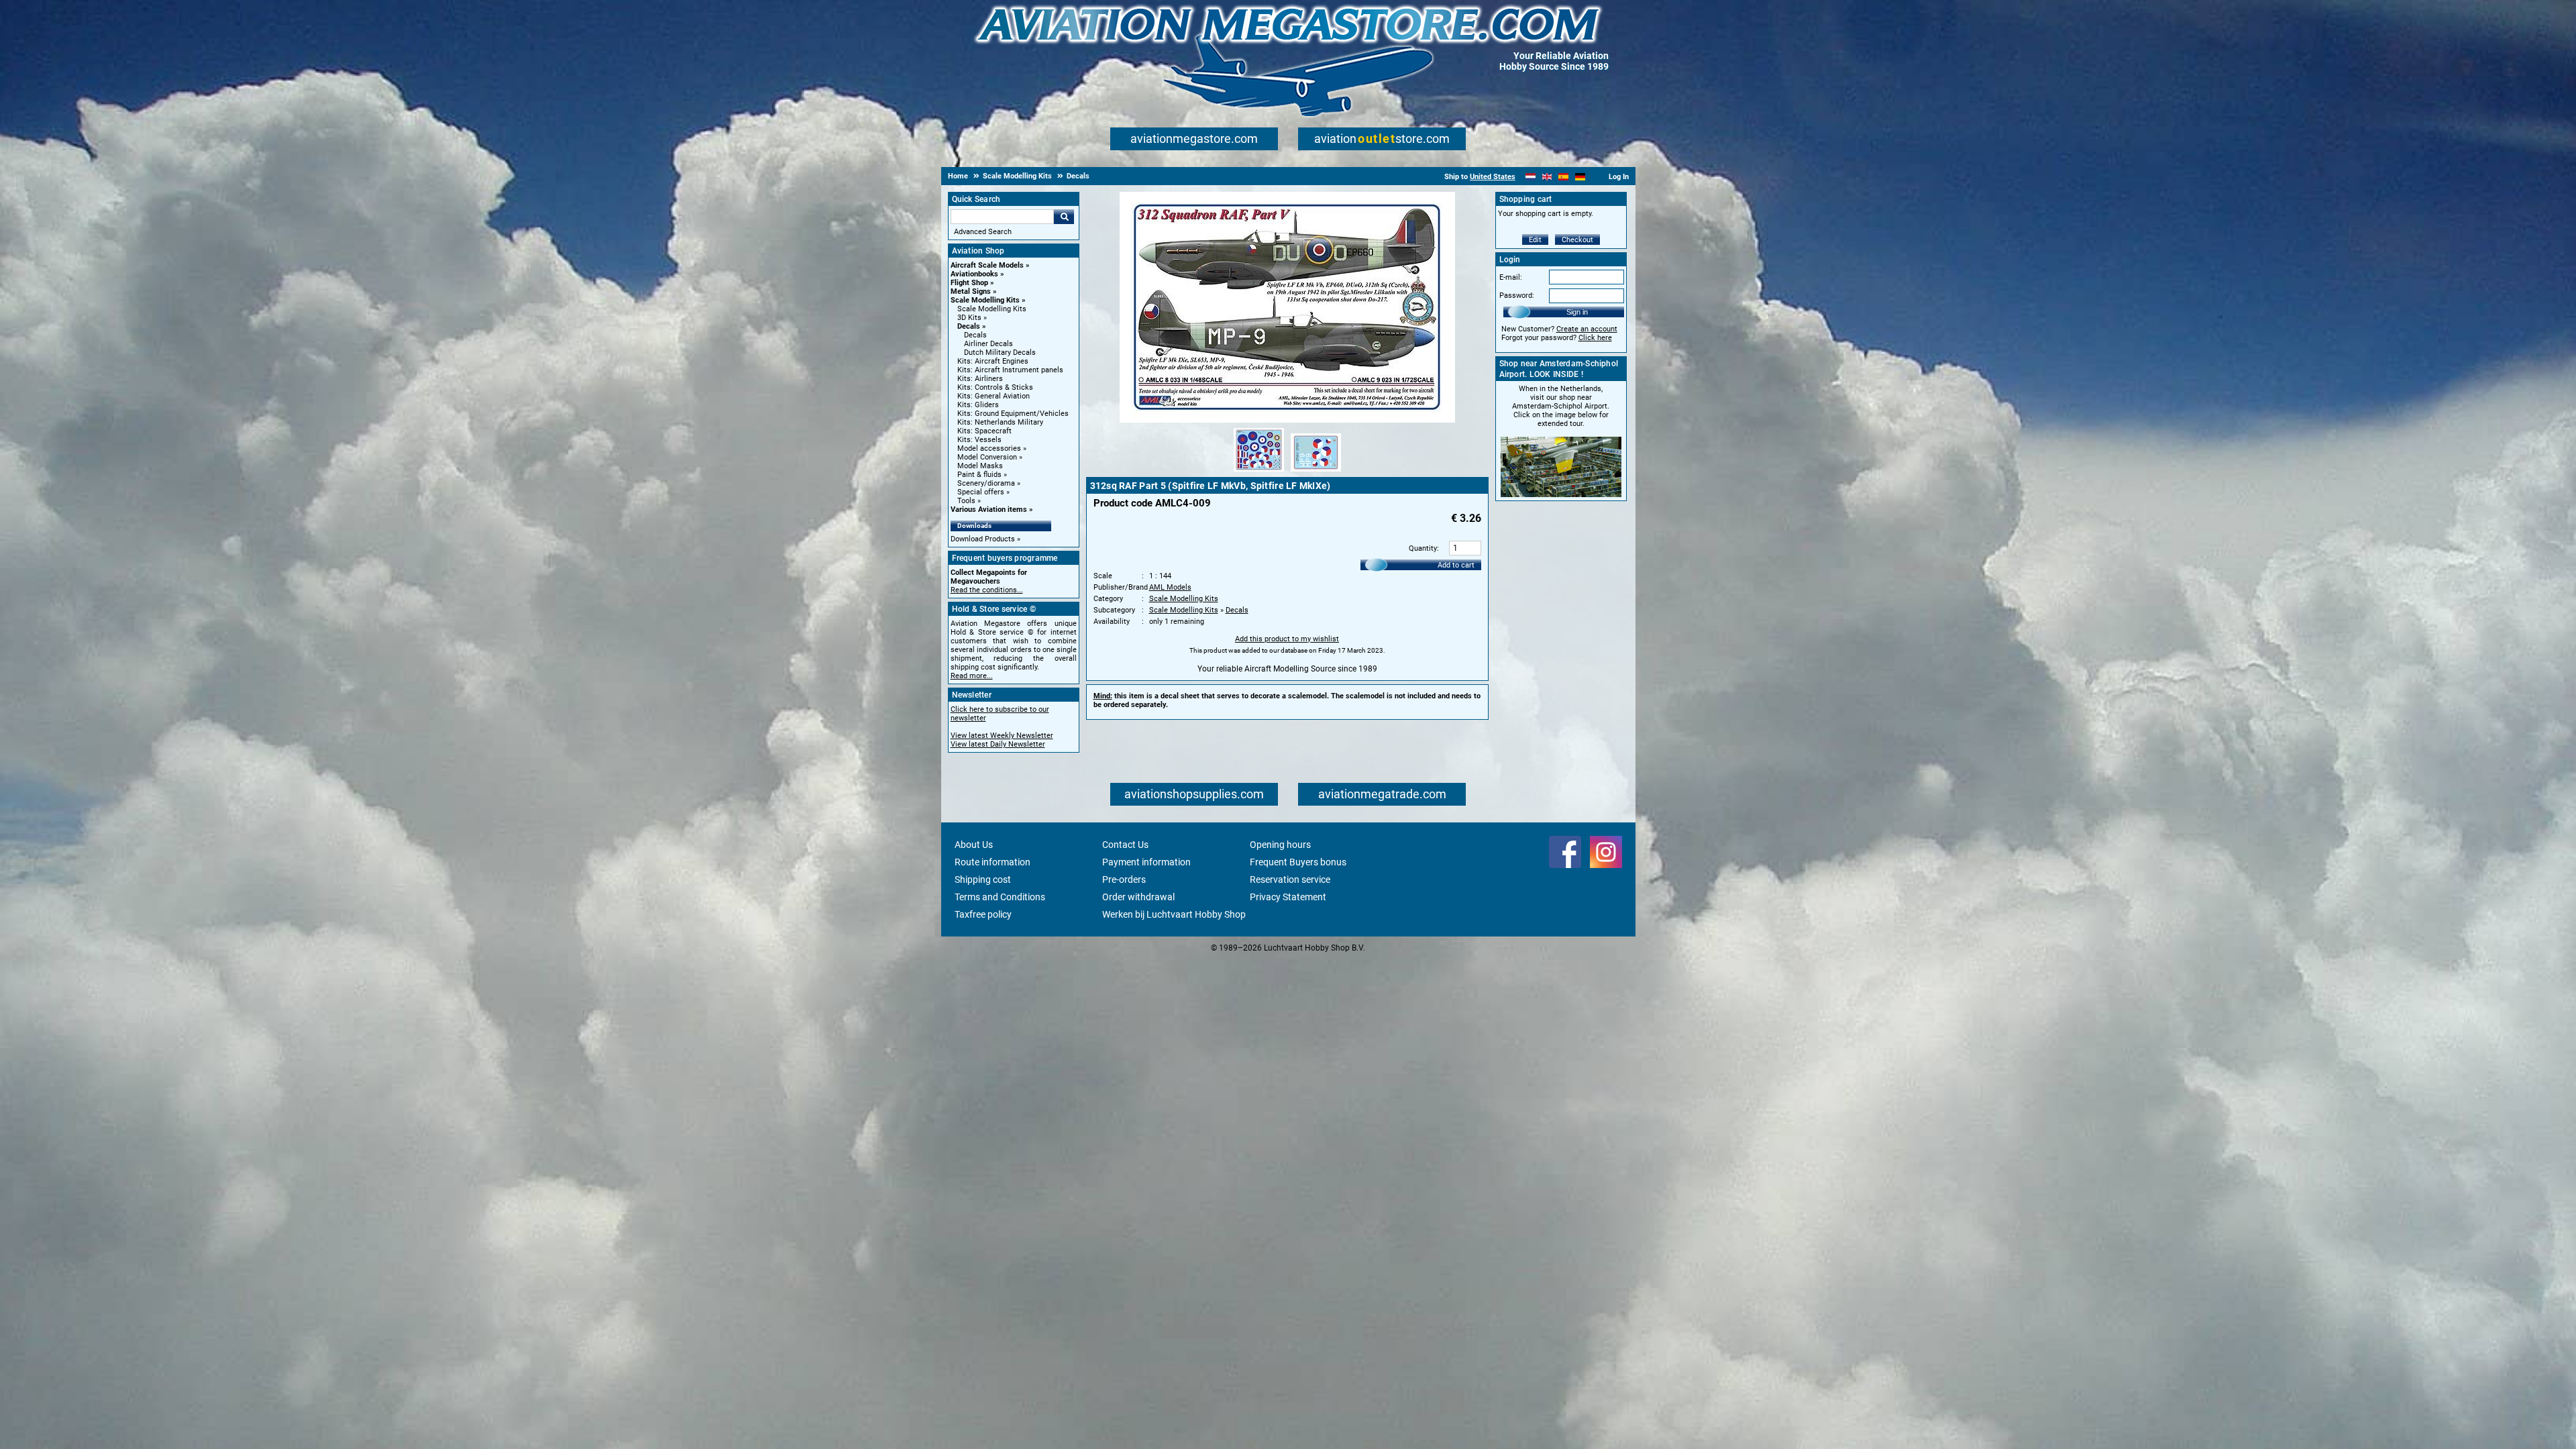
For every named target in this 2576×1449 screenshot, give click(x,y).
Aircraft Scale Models (987, 265)
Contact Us (1125, 845)
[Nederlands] (1531, 177)
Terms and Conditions (1000, 897)
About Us (974, 845)
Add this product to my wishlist (1287, 639)
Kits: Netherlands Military (1000, 422)
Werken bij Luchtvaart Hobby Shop (1174, 914)
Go (1064, 217)
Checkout (1577, 240)
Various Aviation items (989, 509)
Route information (992, 862)
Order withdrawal (1138, 897)
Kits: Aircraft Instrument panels (1010, 370)
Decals (969, 326)
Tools (966, 501)
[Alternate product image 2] (1316, 472)
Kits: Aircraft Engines (993, 361)
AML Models (1170, 587)
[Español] (1563, 177)
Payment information (1146, 862)
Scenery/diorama (986, 483)
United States (1493, 177)
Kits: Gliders (978, 405)
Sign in (1577, 312)
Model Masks (980, 466)
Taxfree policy (983, 914)
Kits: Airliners (980, 379)
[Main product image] (1287, 420)
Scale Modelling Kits (985, 300)
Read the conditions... (987, 590)
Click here (1595, 338)
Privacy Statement (1288, 897)
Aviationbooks (974, 274)
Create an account (1587, 329)
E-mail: (1511, 277)
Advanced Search (983, 232)
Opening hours (1280, 845)
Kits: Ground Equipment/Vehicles (1013, 414)
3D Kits (969, 318)
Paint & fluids (979, 475)
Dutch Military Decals (1000, 353)
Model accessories (989, 448)
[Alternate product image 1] (1259, 472)
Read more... (972, 676)
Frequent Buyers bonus (1298, 862)
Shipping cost (983, 879)
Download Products (983, 539)
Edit (1535, 240)
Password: (1517, 296)
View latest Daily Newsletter (998, 744)
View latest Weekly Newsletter (1002, 736)
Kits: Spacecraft (984, 431)
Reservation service (1290, 879)
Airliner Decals (988, 344)
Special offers (981, 492)
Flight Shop (969, 283)
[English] (1547, 177)
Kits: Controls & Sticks (995, 387)
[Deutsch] (1580, 177)
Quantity (1423, 548)
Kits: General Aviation (994, 396)
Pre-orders (1124, 879)
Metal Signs (971, 291)
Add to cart (1456, 565)
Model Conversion (987, 457)
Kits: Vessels (979, 440)
